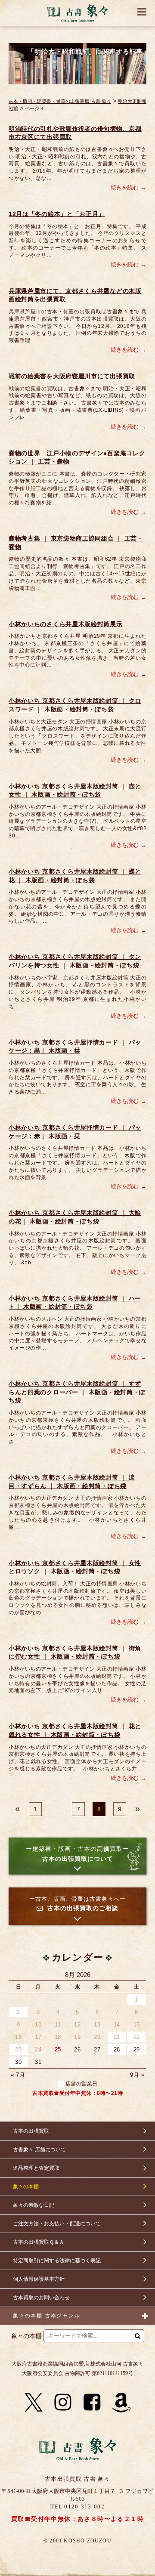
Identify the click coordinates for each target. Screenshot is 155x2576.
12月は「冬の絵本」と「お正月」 (57, 214)
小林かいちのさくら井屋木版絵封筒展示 (66, 624)
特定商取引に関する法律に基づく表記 (57, 2261)
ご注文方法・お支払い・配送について (57, 2224)
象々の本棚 (26, 2187)
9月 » (137, 2075)
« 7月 (18, 2075)
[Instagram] (63, 2403)
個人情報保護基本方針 (39, 2279)
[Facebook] (92, 2403)
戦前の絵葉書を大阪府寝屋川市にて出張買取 (72, 376)
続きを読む (125, 187)
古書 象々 (77, 13)
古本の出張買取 (31, 2131)
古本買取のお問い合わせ (41, 2298)
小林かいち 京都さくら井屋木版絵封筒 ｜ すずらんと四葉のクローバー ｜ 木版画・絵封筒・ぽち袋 (77, 1392)
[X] (34, 2403)
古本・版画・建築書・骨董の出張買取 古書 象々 (60, 101)
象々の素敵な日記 (34, 2205)
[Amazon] (121, 2403)
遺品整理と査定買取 (36, 2168)
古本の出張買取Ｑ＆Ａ (39, 2242)
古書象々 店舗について (39, 2150)
